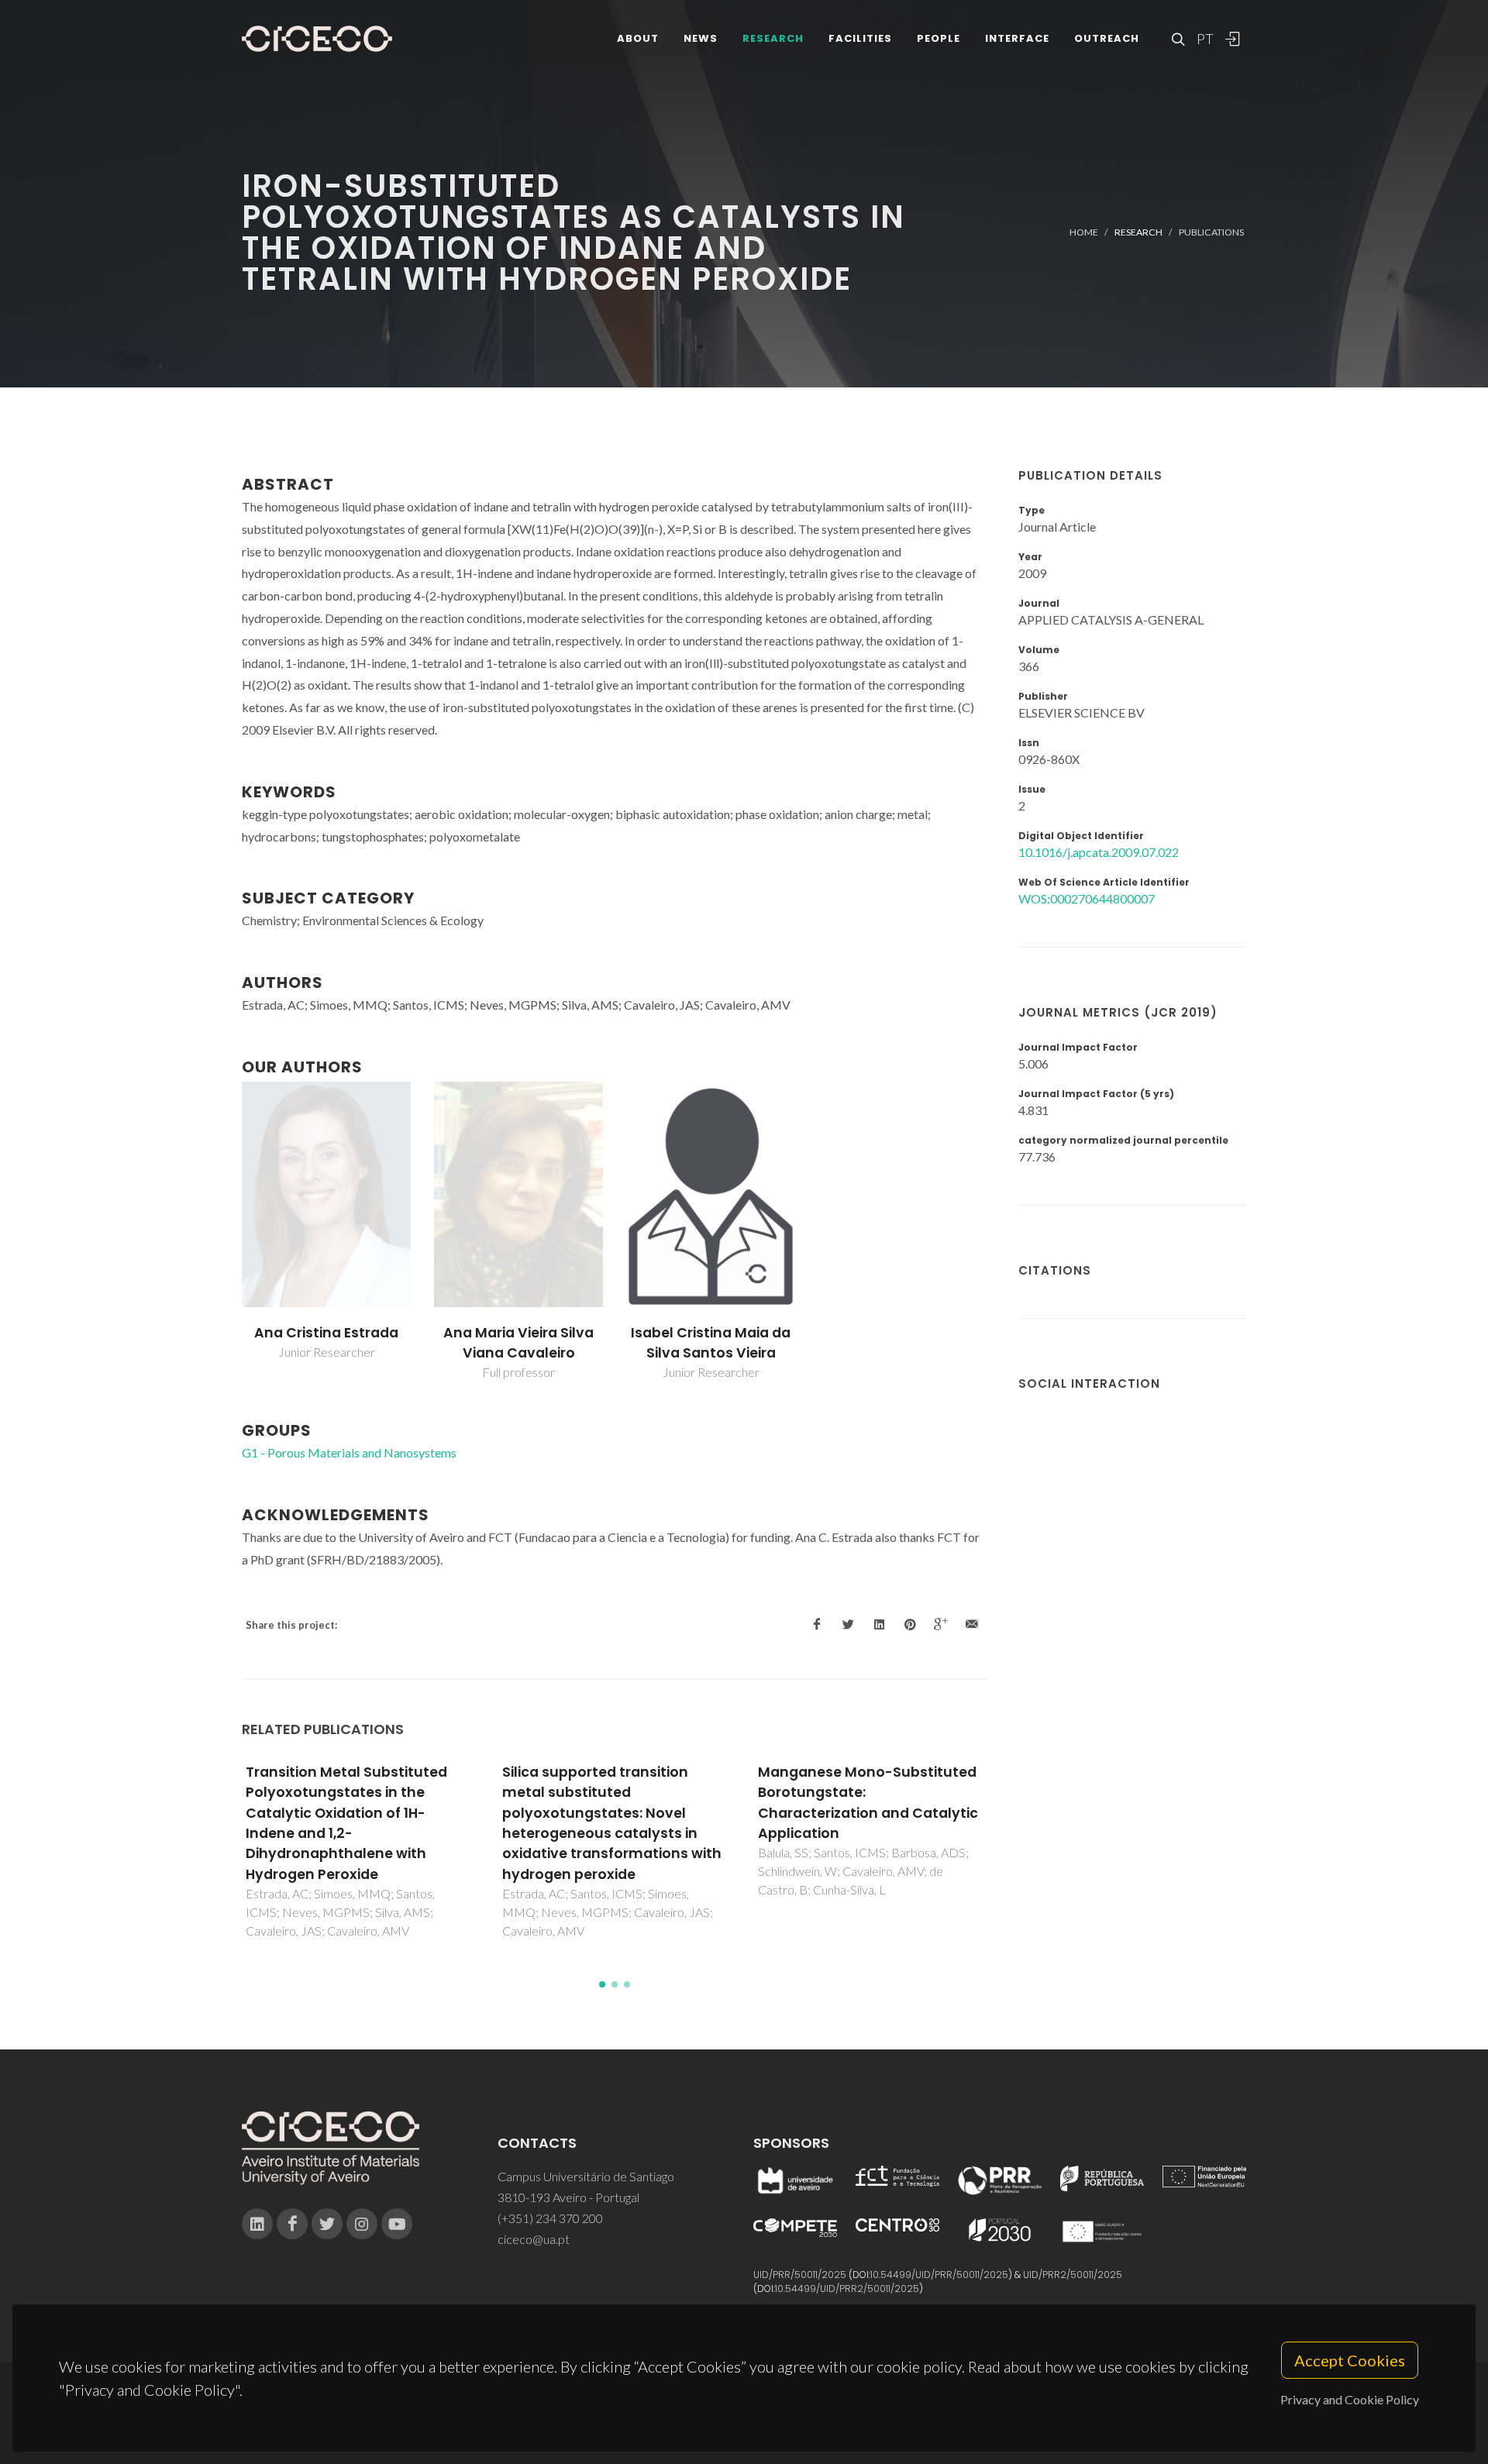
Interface (1017, 38)
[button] (602, 1984)
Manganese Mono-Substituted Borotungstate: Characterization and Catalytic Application (868, 1803)
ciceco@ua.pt (534, 2239)
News (701, 38)
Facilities (860, 38)
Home (1084, 232)
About (638, 38)
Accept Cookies (1350, 2360)
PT (1204, 39)
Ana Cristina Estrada (326, 1333)
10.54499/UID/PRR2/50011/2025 (847, 2288)
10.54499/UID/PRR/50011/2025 (939, 2275)
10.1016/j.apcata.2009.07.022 (1099, 852)
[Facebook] (292, 2224)
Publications (1211, 232)
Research (773, 38)
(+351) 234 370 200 (550, 2218)
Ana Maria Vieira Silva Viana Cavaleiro (518, 1343)
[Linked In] (257, 2224)
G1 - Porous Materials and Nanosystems (349, 1452)
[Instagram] (362, 2224)
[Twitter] (327, 2224)
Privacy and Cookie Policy (1350, 2399)
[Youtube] (397, 2224)
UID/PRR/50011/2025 (800, 2275)
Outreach (1107, 38)
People (939, 38)
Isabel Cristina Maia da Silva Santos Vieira (711, 1343)
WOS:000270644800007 (1087, 898)
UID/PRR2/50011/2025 (1073, 2275)
